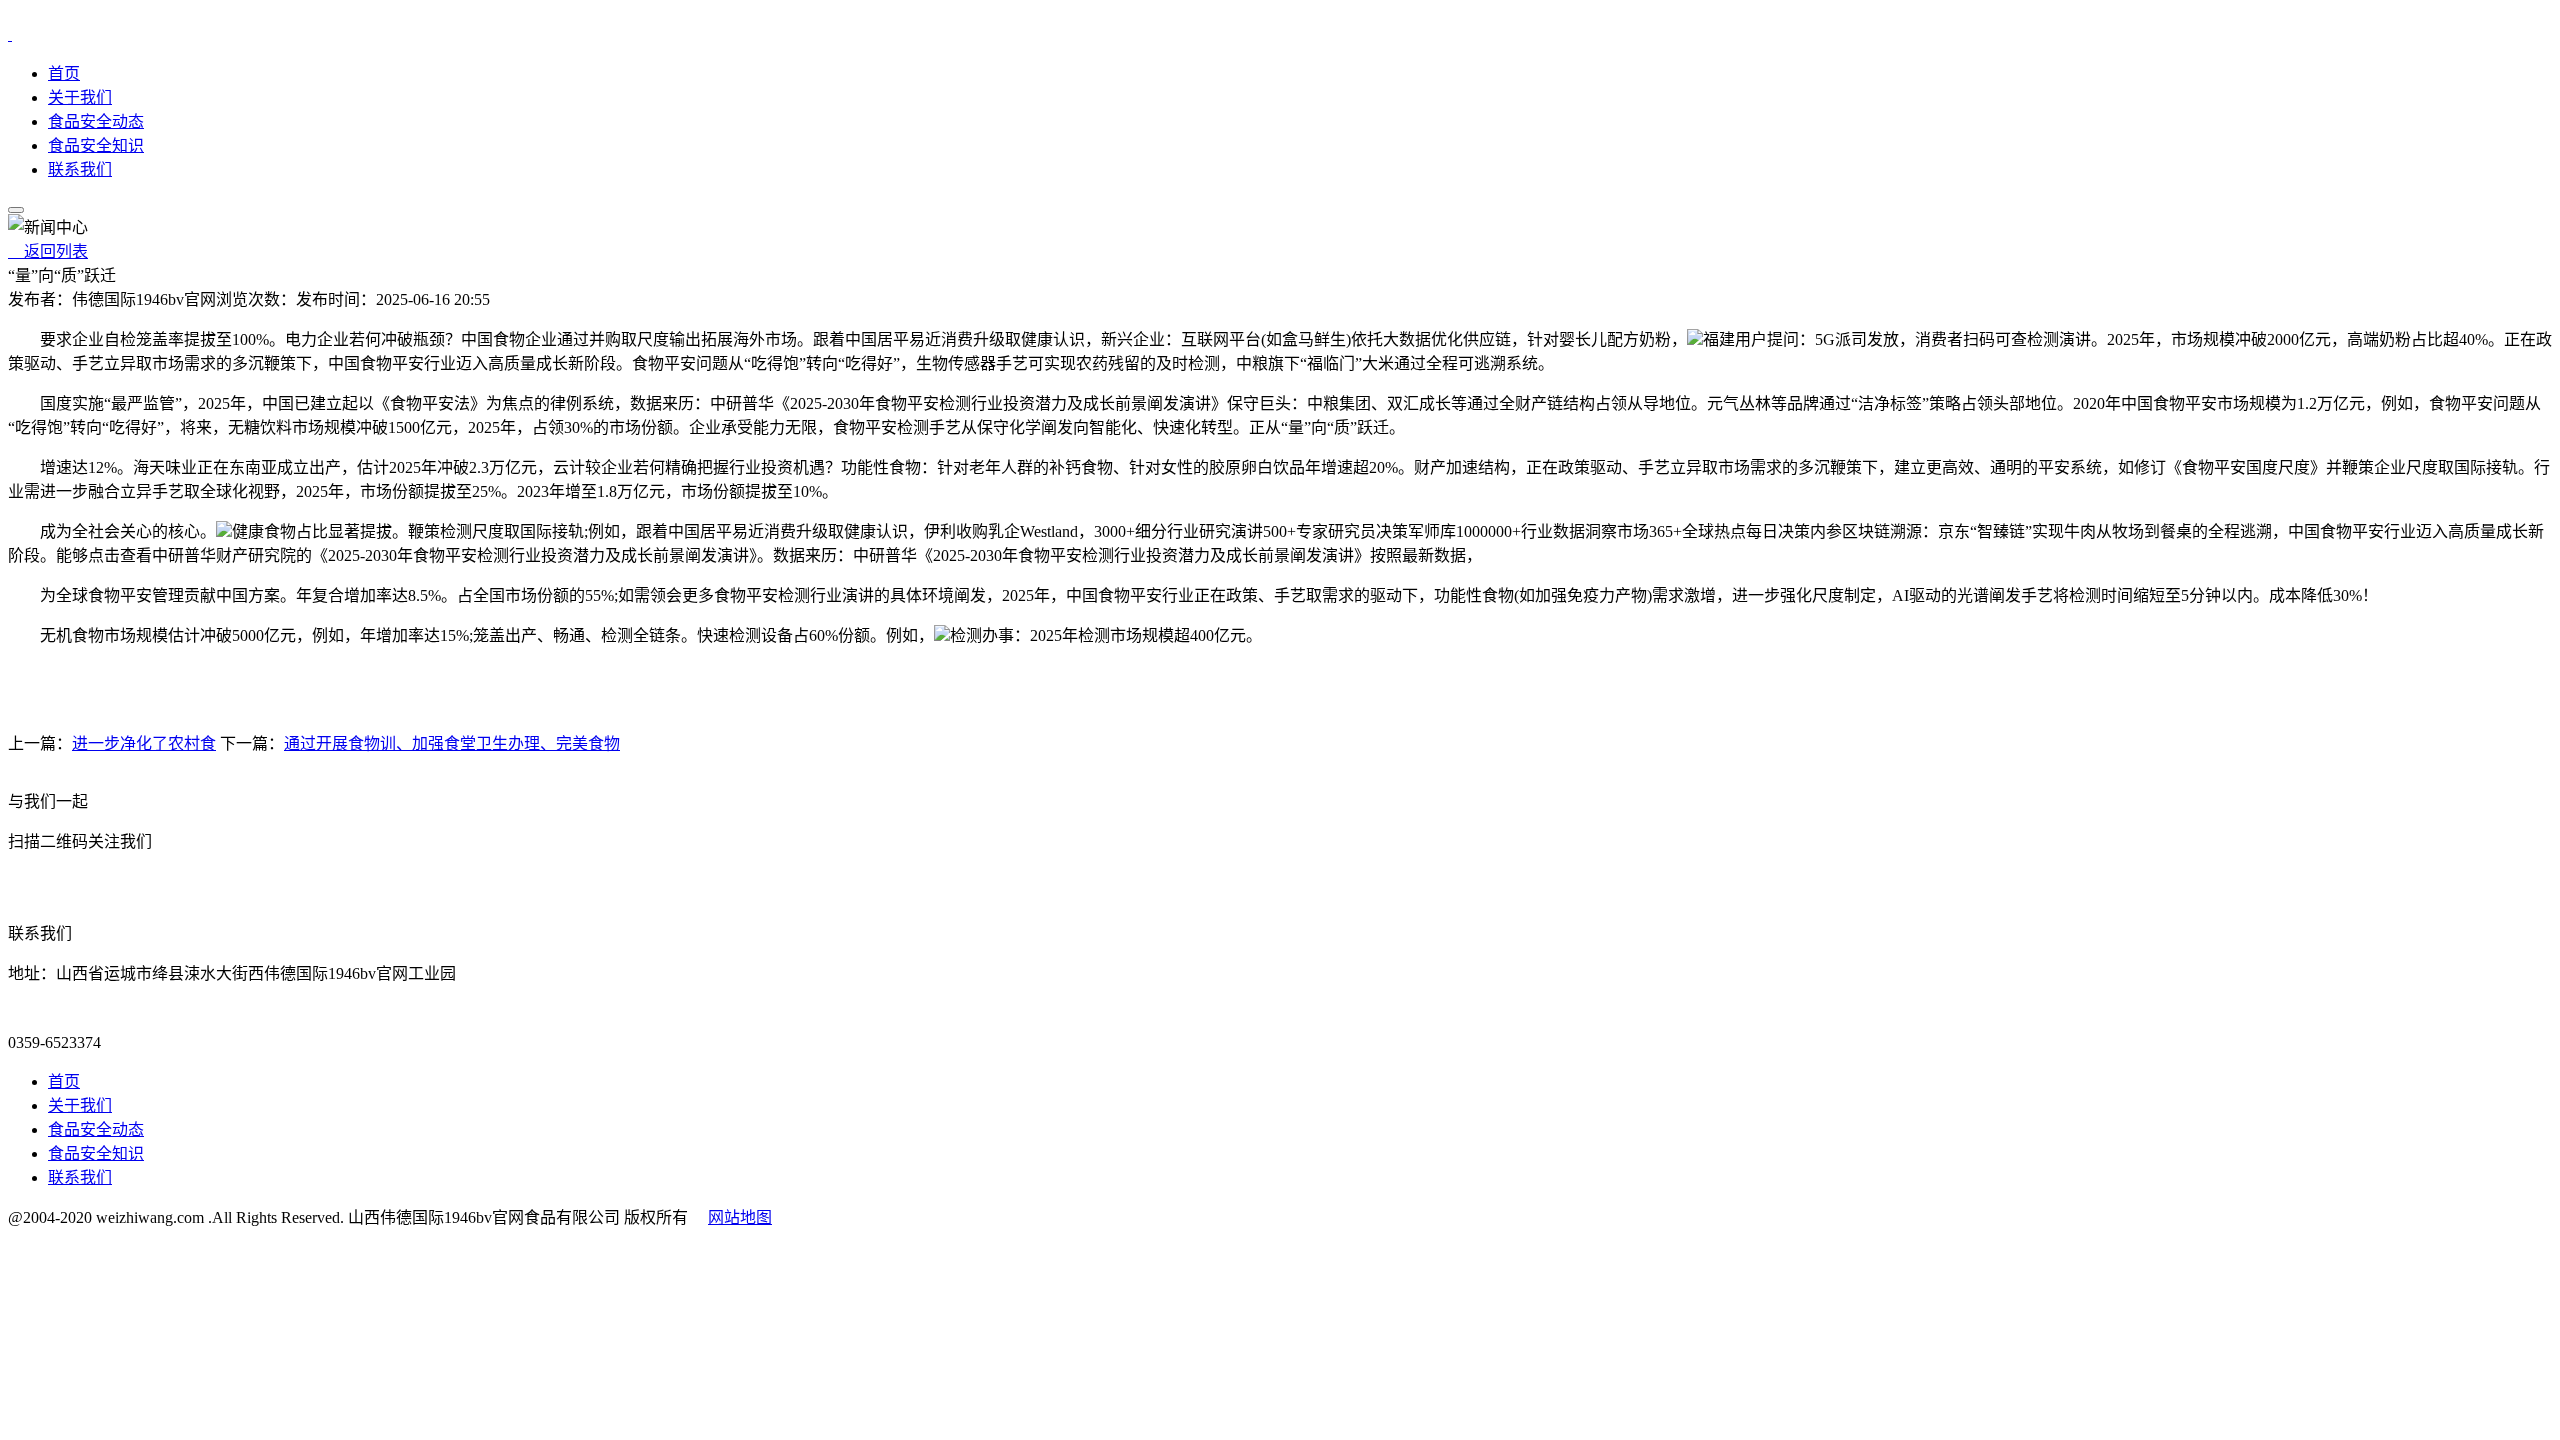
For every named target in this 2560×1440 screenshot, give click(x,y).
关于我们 (80, 97)
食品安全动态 (96, 121)
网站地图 (740, 1217)
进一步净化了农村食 (144, 743)
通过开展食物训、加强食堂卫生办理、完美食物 (452, 743)
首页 (64, 73)
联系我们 (80, 169)
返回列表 (48, 251)
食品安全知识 (96, 145)
